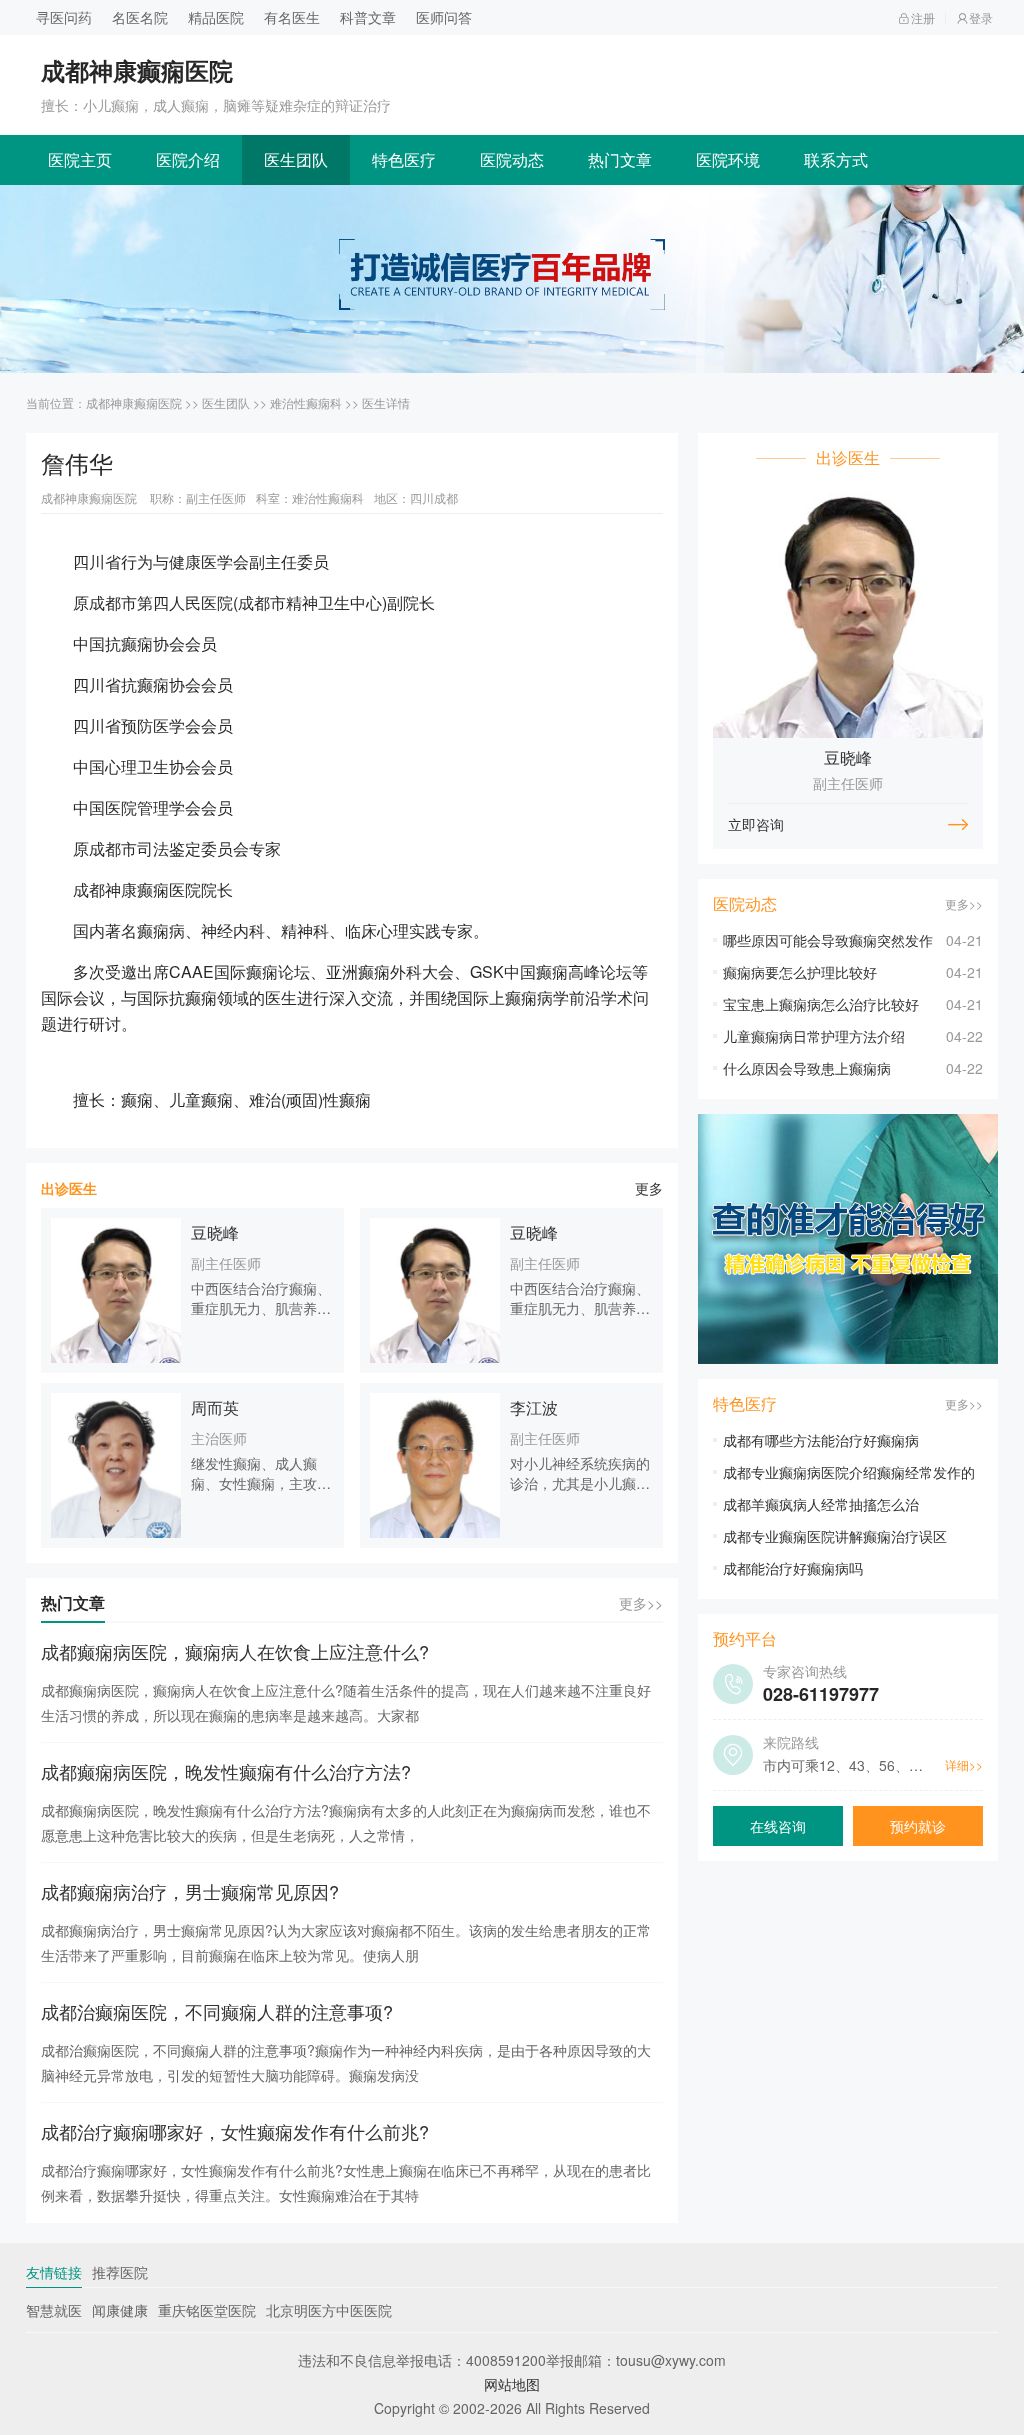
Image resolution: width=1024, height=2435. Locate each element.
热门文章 (620, 159)
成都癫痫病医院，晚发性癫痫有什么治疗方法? (226, 1771)
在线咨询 (778, 1826)
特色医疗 (404, 159)
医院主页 (80, 159)
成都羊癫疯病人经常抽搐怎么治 (821, 1504)
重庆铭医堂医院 (207, 2310)
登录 (981, 17)
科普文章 (368, 17)
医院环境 (728, 159)
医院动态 (512, 159)
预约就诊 (918, 1826)
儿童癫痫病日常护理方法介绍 (814, 1036)
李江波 (534, 1407)
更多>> (641, 1603)
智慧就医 (54, 2310)
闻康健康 (120, 2310)
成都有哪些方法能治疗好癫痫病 (821, 1440)
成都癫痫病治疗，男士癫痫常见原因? (190, 1891)
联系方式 (836, 159)
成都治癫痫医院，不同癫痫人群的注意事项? (217, 2011)
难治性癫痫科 (306, 402)
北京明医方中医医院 (329, 2310)
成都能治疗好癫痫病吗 (793, 1568)
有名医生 (292, 17)
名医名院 (140, 17)
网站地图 (512, 2384)
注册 (923, 17)
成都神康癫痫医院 (134, 402)
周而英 (215, 1407)
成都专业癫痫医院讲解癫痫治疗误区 (835, 1536)
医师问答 (444, 17)
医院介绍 (188, 159)
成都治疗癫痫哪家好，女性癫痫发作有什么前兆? (235, 2131)
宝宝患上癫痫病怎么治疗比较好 (821, 1004)
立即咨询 (756, 824)
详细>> (964, 1764)
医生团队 (296, 159)
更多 (649, 1188)
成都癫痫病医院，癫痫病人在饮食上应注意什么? (235, 1651)
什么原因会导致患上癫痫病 (807, 1068)
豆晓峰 (215, 1232)
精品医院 (216, 17)
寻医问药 (64, 17)
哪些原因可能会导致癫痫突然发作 (828, 940)
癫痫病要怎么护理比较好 (800, 972)
